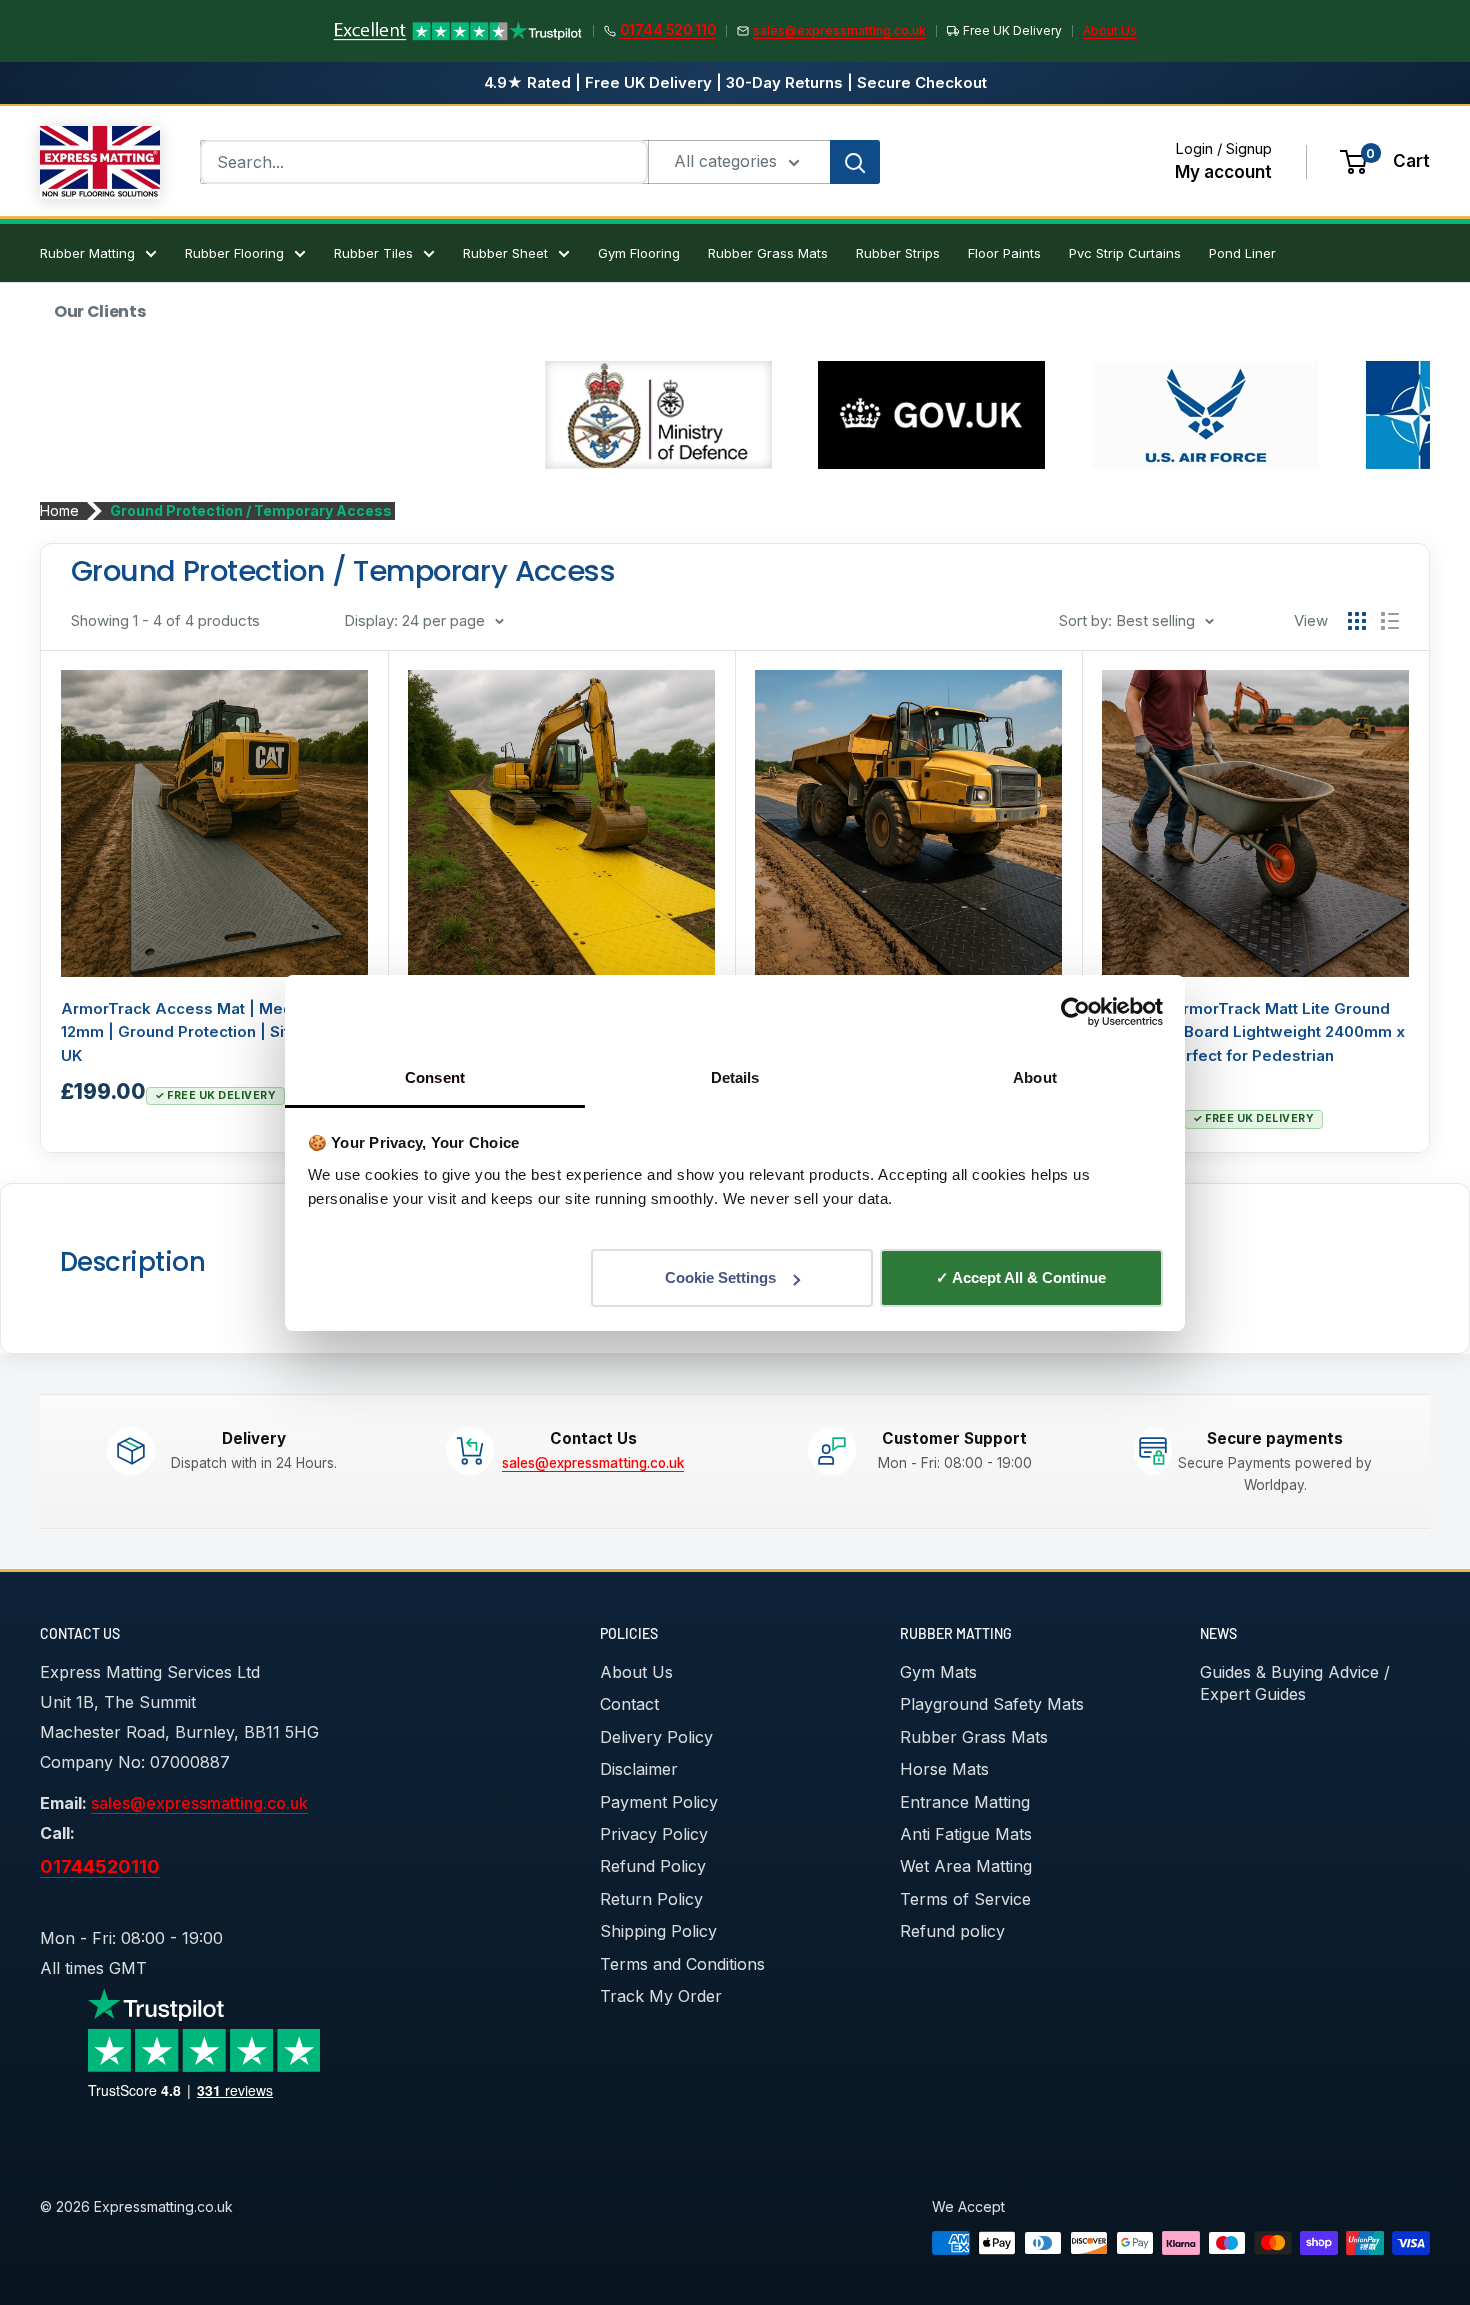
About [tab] (1035, 1077)
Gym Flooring (639, 253)
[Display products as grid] (1357, 621)
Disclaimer (639, 1769)
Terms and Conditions (682, 1964)
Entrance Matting (965, 1802)
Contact (629, 1704)
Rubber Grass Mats (768, 253)
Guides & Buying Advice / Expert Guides (1295, 1683)
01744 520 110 (668, 30)
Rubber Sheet (505, 253)
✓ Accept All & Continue (1021, 1277)
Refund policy (952, 1931)
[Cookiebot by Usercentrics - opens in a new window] (1075, 1012)
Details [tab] (735, 1077)
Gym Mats (938, 1672)
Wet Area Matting (966, 1866)
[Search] (855, 162)
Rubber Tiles (373, 253)
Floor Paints (1004, 253)
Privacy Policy (654, 1834)
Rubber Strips (898, 253)
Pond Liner (1242, 253)
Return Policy (651, 1899)
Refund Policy (653, 1866)
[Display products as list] (1390, 621)
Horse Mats (944, 1769)
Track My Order (661, 1996)
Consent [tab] (435, 1077)
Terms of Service (965, 1899)
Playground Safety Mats (992, 1704)
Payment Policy (659, 1802)
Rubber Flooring (234, 253)
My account (1223, 172)
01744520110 (100, 1866)
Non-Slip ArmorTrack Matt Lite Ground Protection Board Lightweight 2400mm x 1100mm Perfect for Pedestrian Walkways (1253, 1043)
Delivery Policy (656, 1737)
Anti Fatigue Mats (966, 1834)
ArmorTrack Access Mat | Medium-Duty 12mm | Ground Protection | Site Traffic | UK (211, 1032)
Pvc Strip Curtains (1125, 253)
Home (59, 510)
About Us (1110, 30)
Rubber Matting (87, 253)
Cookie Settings (720, 1277)
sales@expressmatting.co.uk (839, 30)
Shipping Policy (658, 1931)
